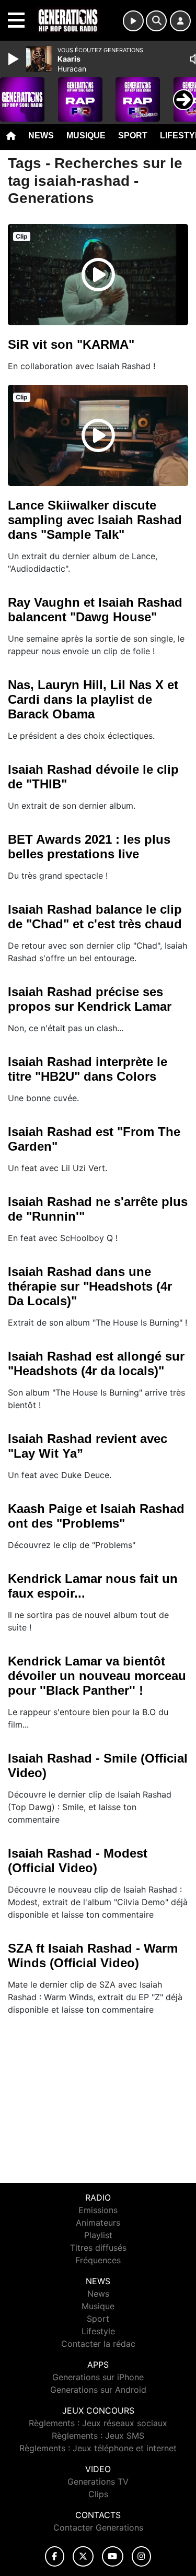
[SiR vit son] (98, 275)
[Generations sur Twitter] (83, 2556)
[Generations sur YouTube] (113, 2556)
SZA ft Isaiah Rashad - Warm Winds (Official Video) (93, 1955)
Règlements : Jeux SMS (98, 2436)
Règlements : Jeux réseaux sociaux (98, 2423)
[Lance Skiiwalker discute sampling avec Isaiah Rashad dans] (98, 435)
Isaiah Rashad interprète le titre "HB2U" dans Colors (88, 1069)
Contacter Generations (98, 2527)
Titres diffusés (98, 2248)
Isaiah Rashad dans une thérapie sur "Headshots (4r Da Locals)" (90, 1286)
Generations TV (98, 2482)
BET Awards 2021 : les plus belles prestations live (89, 847)
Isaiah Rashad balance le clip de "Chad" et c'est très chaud (95, 917)
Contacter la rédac (98, 2344)
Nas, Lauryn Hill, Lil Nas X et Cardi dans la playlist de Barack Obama (93, 699)
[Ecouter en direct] (133, 21)
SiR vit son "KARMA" (71, 344)
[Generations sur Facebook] (55, 2556)
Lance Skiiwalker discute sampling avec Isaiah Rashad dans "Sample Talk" (95, 520)
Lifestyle (98, 2331)
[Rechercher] (156, 21)
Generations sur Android (98, 2390)
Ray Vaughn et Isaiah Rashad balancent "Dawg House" (95, 610)
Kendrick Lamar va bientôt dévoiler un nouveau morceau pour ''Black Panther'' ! (97, 1676)
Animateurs (98, 2223)
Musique (86, 135)
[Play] (15, 59)
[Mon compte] (180, 21)
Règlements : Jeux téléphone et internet (98, 2448)
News (41, 135)
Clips (98, 2494)
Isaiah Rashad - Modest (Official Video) (78, 1860)
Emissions (98, 2210)
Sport (133, 135)
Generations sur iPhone (98, 2377)
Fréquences (98, 2260)
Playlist (98, 2235)
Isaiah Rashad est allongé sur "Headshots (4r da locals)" (96, 1363)
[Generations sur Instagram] (142, 2556)
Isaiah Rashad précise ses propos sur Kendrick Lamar (90, 999)
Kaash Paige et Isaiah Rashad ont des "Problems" (96, 1516)
